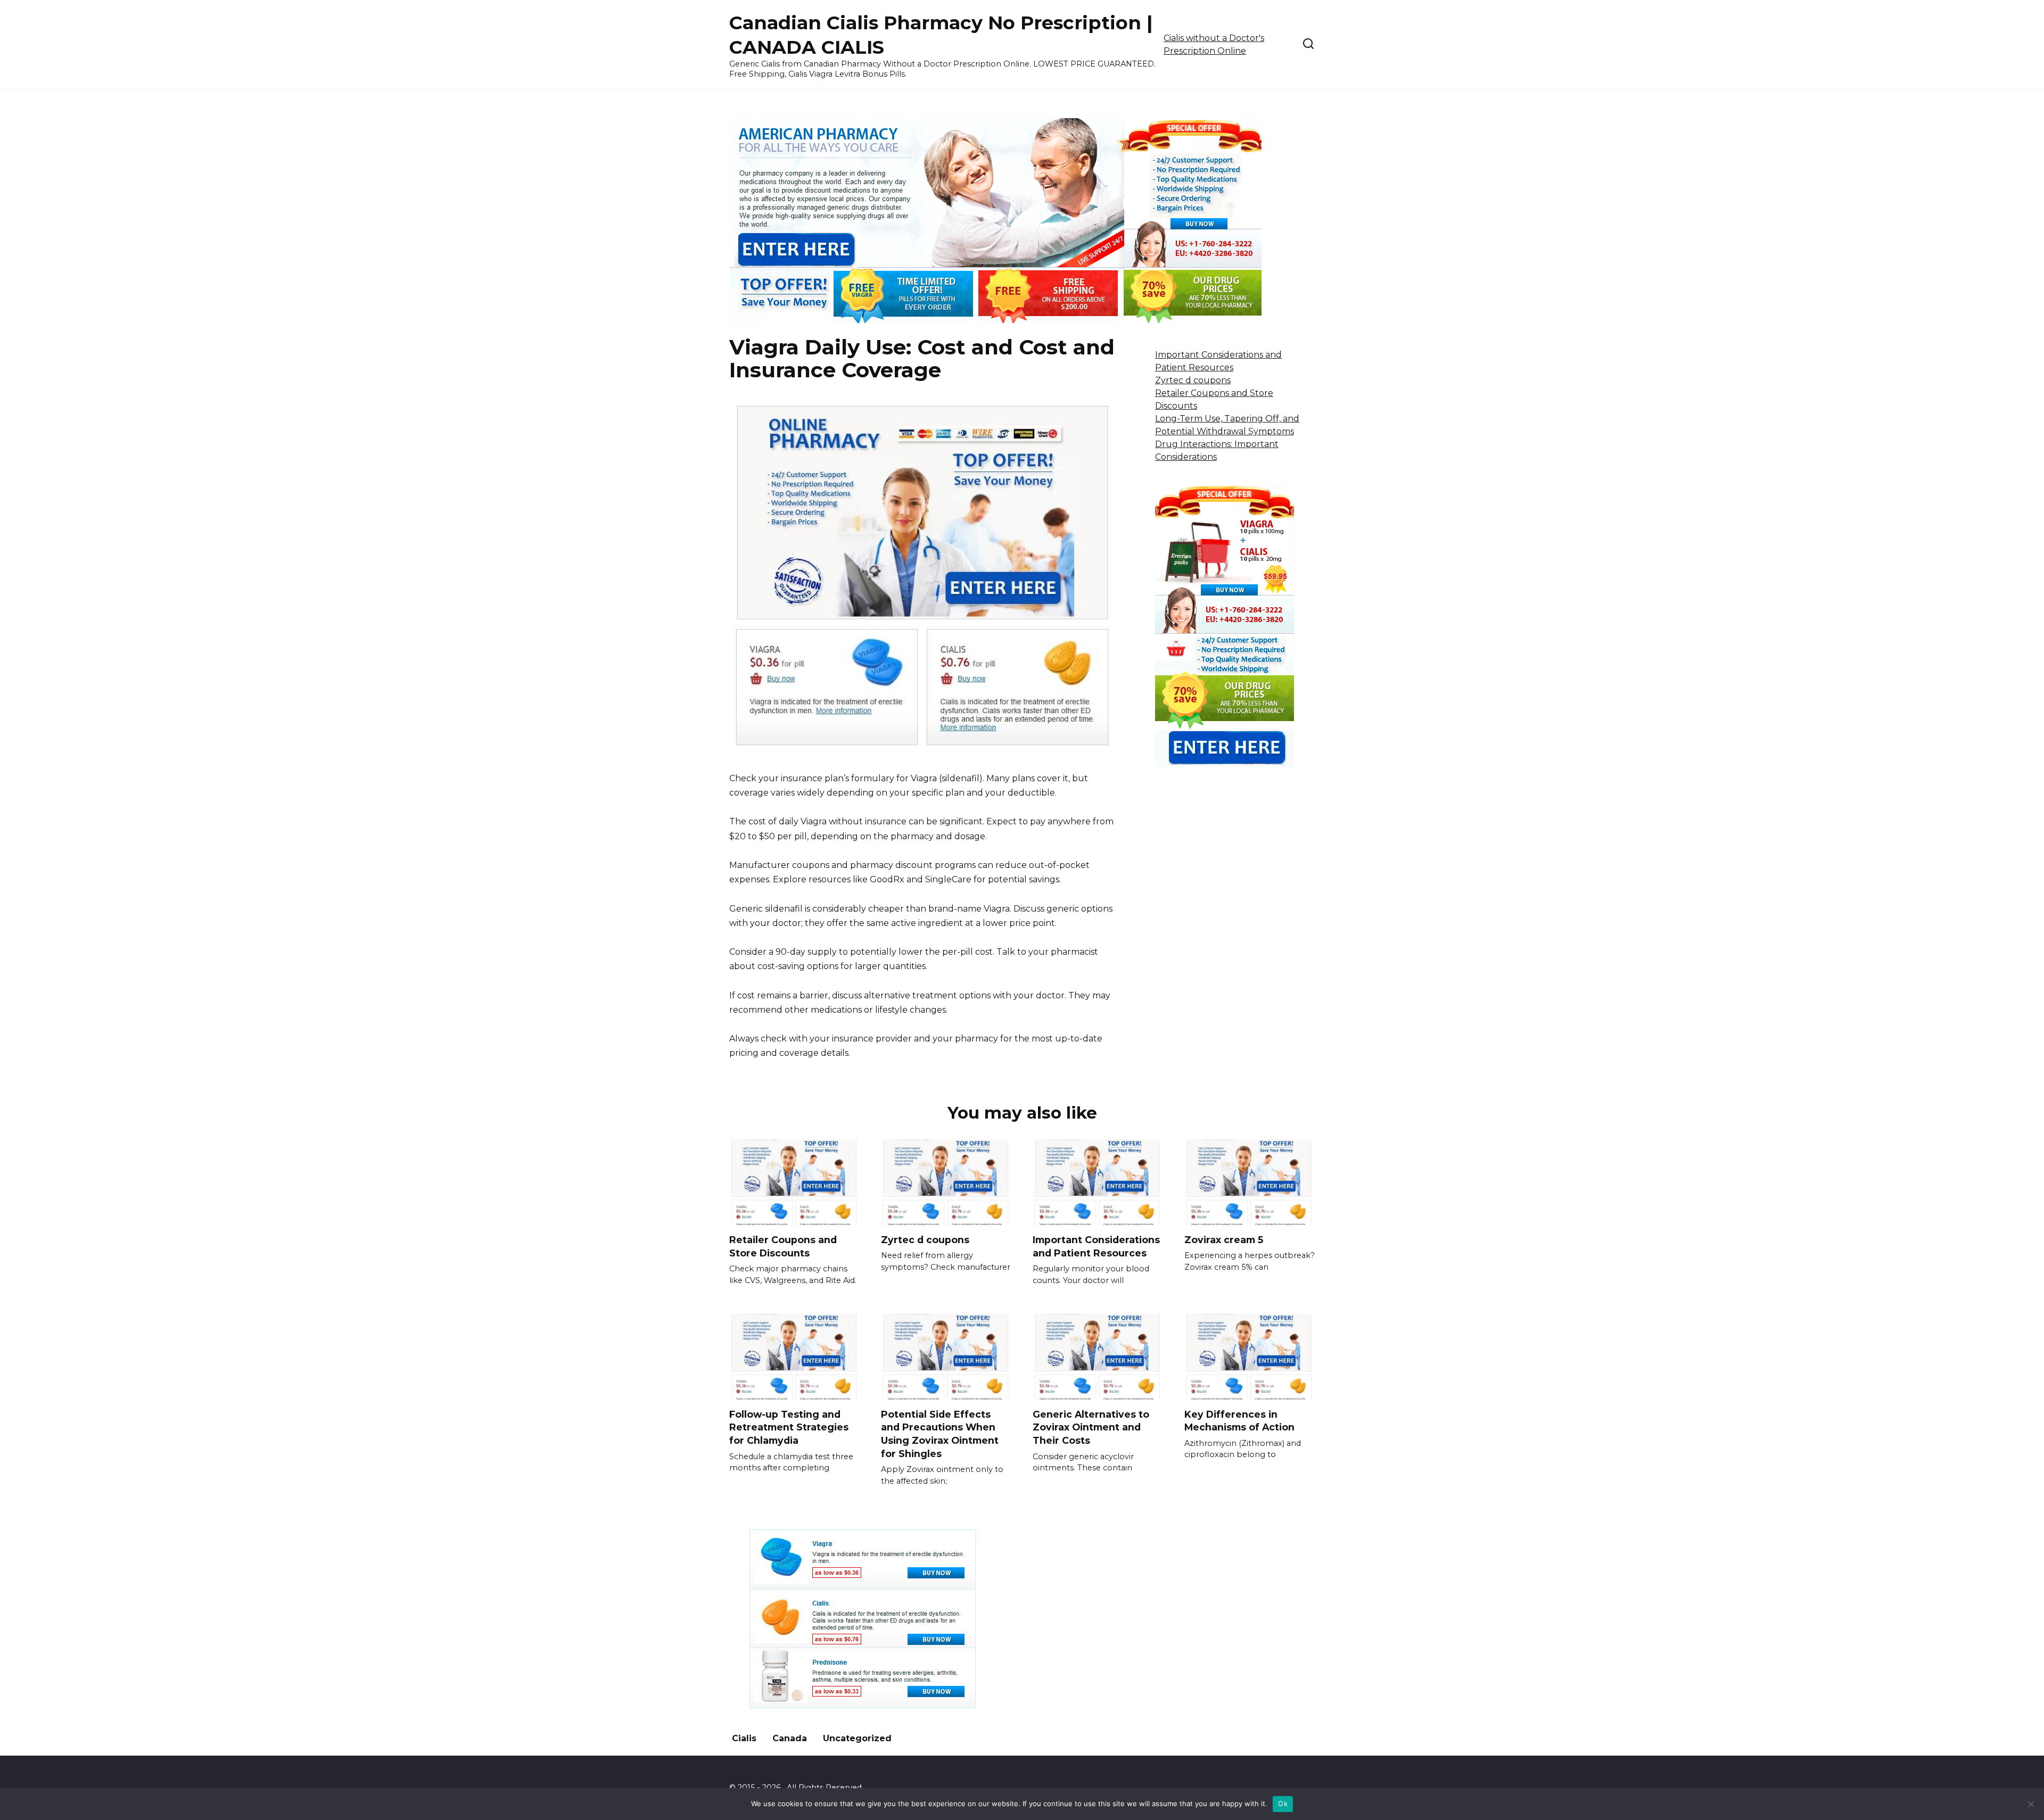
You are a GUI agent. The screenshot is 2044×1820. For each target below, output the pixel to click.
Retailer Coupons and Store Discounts (783, 1246)
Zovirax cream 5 (1224, 1240)
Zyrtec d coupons (1193, 380)
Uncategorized (857, 1738)
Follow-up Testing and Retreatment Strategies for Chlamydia (789, 1427)
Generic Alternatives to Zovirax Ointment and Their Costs (1091, 1427)
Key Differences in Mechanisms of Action (1239, 1421)
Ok (1283, 1804)
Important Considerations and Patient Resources (1096, 1246)
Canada (790, 1738)
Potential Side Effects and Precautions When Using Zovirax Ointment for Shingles (940, 1434)
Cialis (744, 1738)
